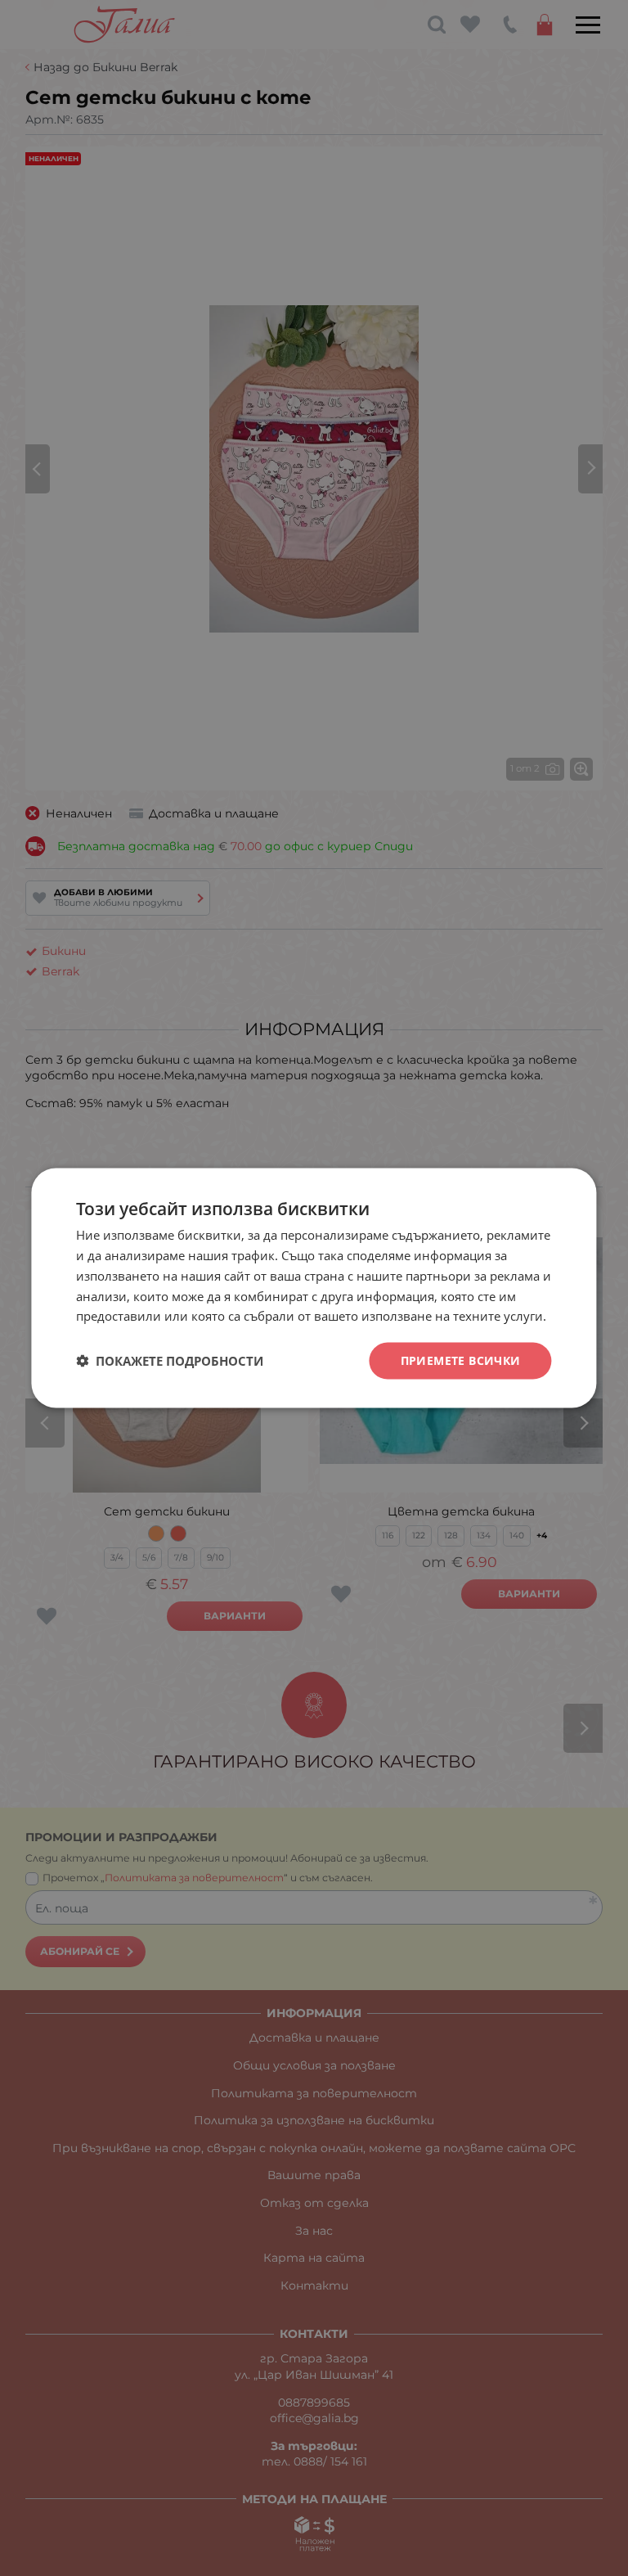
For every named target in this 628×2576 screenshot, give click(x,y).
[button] (170, 1361)
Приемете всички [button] (461, 1360)
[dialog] (314, 1288)
